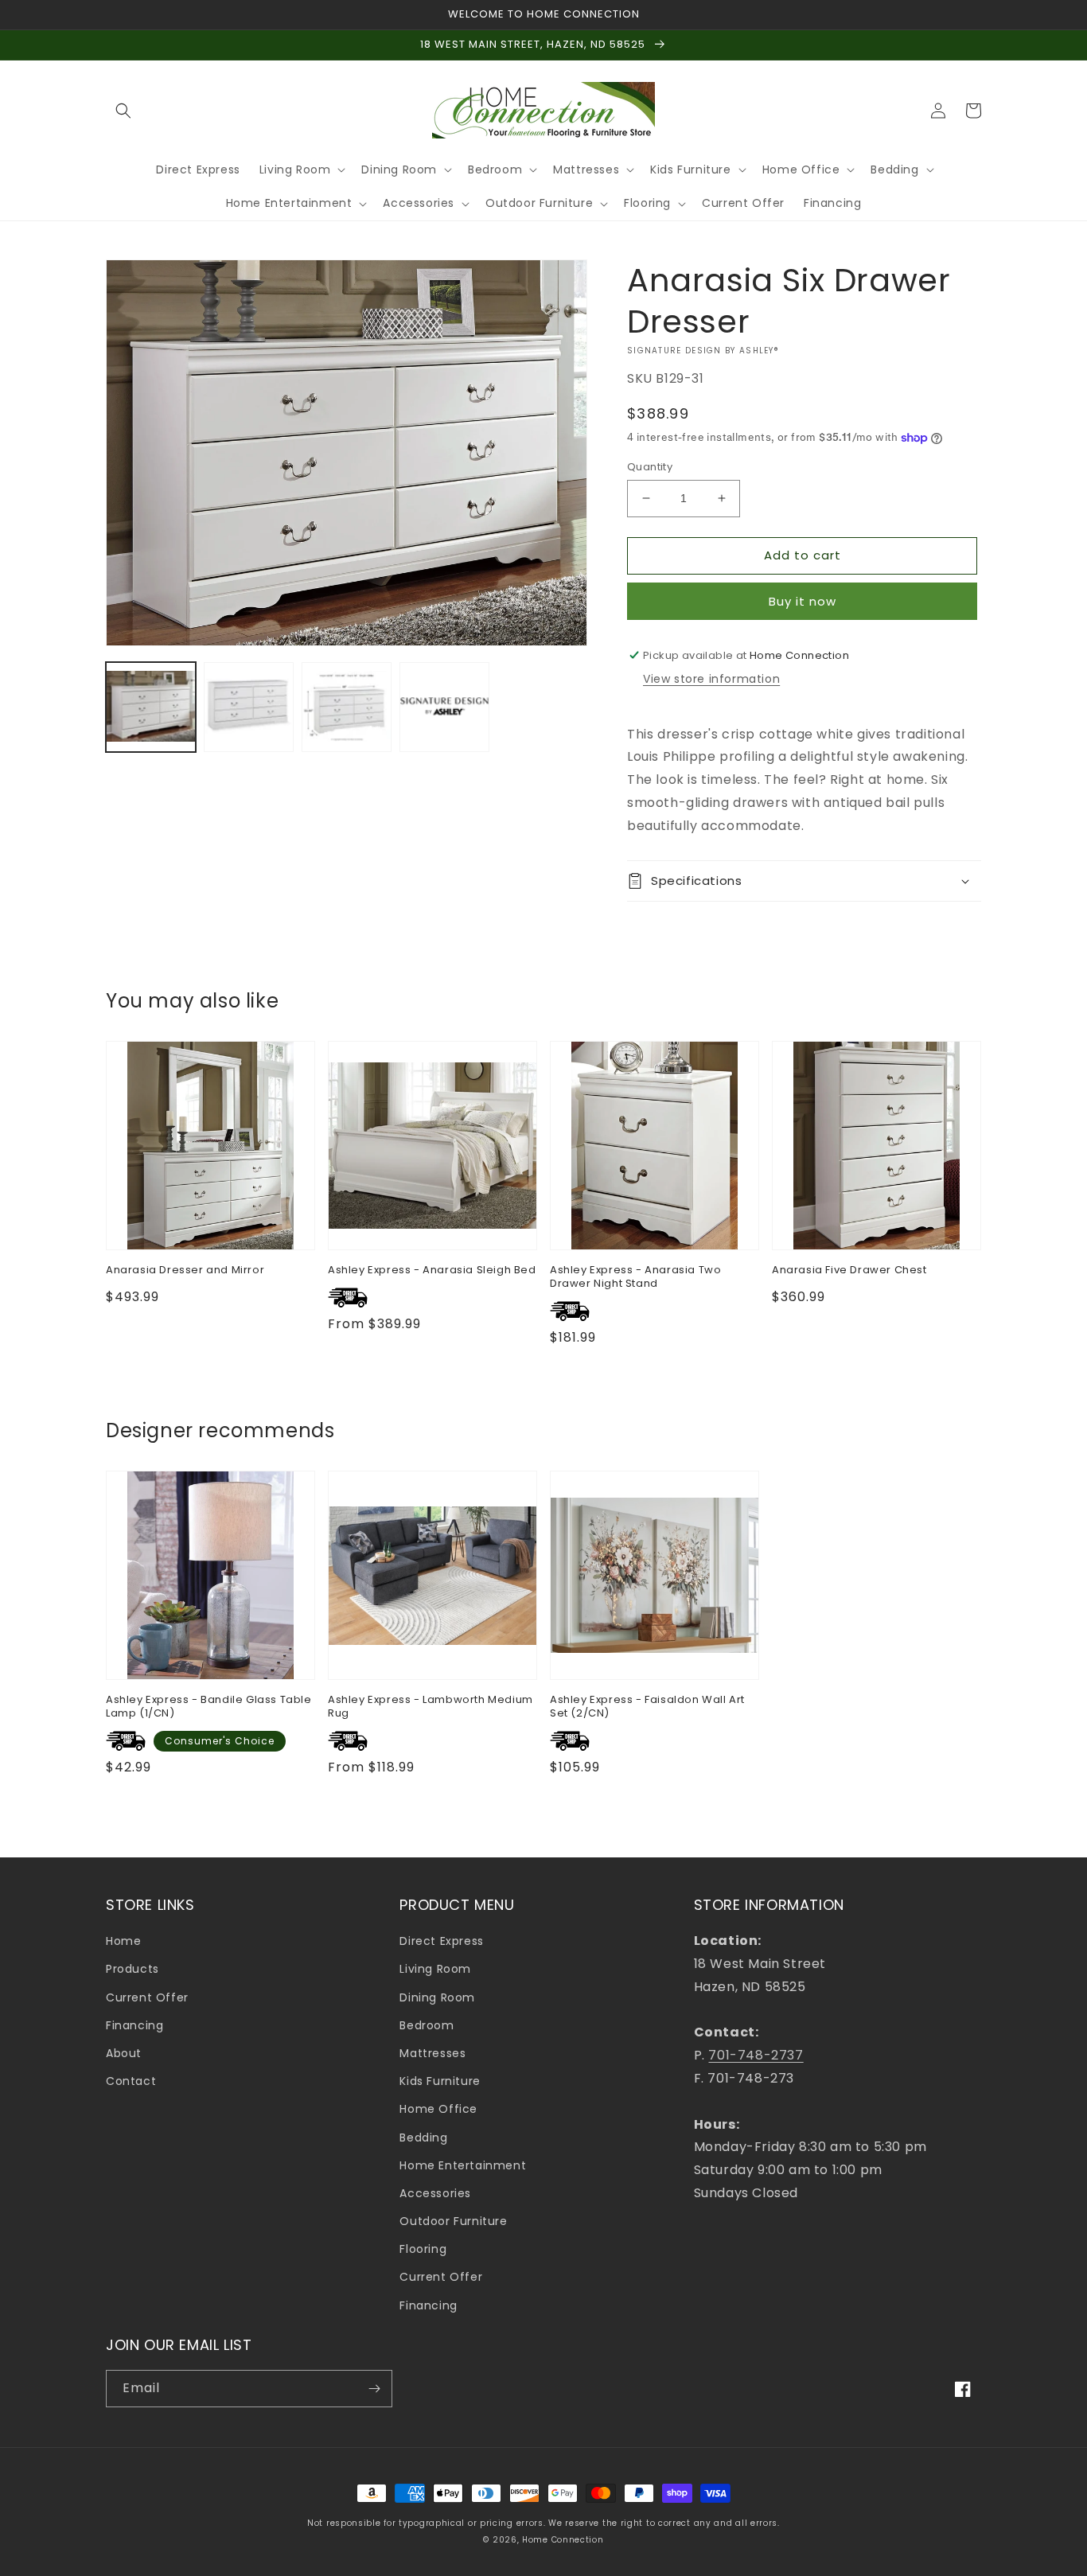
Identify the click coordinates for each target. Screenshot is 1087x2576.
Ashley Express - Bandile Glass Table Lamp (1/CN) (209, 1707)
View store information (711, 679)
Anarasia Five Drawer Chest (849, 1270)
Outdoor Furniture (453, 2221)
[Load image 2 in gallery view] (249, 707)
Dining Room (437, 1997)
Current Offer (147, 1997)
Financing (134, 2025)
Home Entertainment (463, 2165)
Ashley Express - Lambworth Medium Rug (431, 1707)
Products (132, 1969)
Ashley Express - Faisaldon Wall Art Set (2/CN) (647, 1707)
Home (123, 1941)
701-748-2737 (756, 2055)
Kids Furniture (440, 2081)
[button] (123, 111)
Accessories (435, 2193)
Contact (131, 2081)
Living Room (435, 1969)
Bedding (423, 2138)
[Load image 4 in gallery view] (444, 707)
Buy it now (803, 601)
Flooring (423, 2249)
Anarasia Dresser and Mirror (185, 1270)
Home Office (438, 2109)
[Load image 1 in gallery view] (151, 707)
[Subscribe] (374, 2389)
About (124, 2053)
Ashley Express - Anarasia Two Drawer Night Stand (635, 1277)
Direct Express (441, 1941)
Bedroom (427, 2025)
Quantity (650, 467)
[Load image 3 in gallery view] (347, 707)
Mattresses (432, 2053)
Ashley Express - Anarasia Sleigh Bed (432, 1270)
